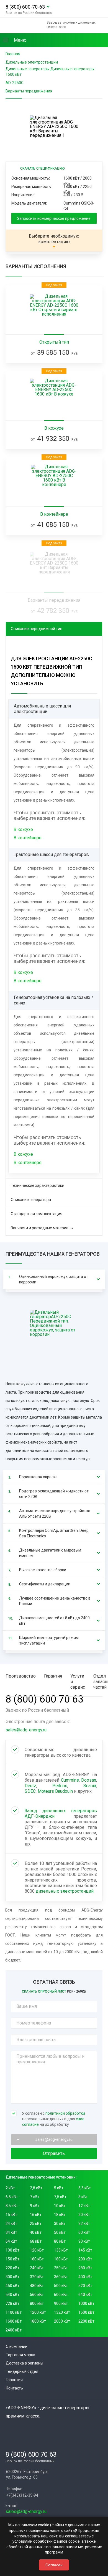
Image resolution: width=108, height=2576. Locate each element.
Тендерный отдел (22, 2371)
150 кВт (12, 2259)
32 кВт (84, 2224)
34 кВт (11, 2232)
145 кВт (85, 2250)
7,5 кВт (60, 2197)
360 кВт (61, 2277)
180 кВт (61, 2259)
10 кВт (60, 2206)
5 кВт (59, 2188)
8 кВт (83, 2197)
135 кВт (61, 2250)
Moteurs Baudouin (55, 1791)
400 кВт (85, 2277)
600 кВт (61, 2295)
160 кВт (37, 2259)
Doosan (89, 1780)
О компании (17, 2346)
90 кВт (84, 2241)
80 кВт (60, 2241)
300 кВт (12, 2277)
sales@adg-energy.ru (26, 1730)
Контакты (15, 2388)
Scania (90, 1786)
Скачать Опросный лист (54, 1991)
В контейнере (28, 838)
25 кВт (36, 2224)
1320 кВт (62, 2312)
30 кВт (60, 2224)
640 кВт (85, 2295)
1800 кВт (38, 2321)
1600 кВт (14, 2321)
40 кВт (36, 2232)
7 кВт (35, 2197)
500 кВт (61, 2286)
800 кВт (37, 2303)
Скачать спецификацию (43, 168)
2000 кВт (62, 2321)
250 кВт (61, 2268)
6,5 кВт (12, 2197)
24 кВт (11, 2224)
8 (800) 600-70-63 (25, 7)
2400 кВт (14, 2330)
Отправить (54, 2153)
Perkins (60, 1786)
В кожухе (23, 829)
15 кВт (11, 2215)
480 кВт (37, 2286)
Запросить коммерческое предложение (54, 218)
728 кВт (12, 2303)
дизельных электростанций (65, 1891)
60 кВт (84, 2232)
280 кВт (85, 2268)
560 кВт (37, 2295)
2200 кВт (86, 2321)
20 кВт (84, 2215)
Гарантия (14, 2380)
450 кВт (12, 2286)
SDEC (30, 1791)
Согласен (54, 2565)
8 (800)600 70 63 (44, 1699)
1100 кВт (14, 2312)
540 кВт (12, 2295)
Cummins (70, 1780)
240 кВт (37, 2268)
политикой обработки (65, 2113)
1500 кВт (86, 2312)
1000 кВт (86, 2303)
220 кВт (12, 2268)
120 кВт (37, 2250)
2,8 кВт (36, 2188)
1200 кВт (38, 2312)
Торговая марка (20, 2355)
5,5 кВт (85, 2188)
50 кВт (60, 2232)
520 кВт (85, 2286)
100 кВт (12, 2250)
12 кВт (84, 2206)
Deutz (30, 1786)
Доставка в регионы (25, 2363)
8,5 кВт (12, 2206)
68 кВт (36, 2241)
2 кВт (10, 2188)
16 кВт (36, 2215)
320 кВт (37, 2277)
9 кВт (35, 2206)
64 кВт (11, 2241)
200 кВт (85, 2259)
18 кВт (60, 2215)
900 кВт (61, 2303)
